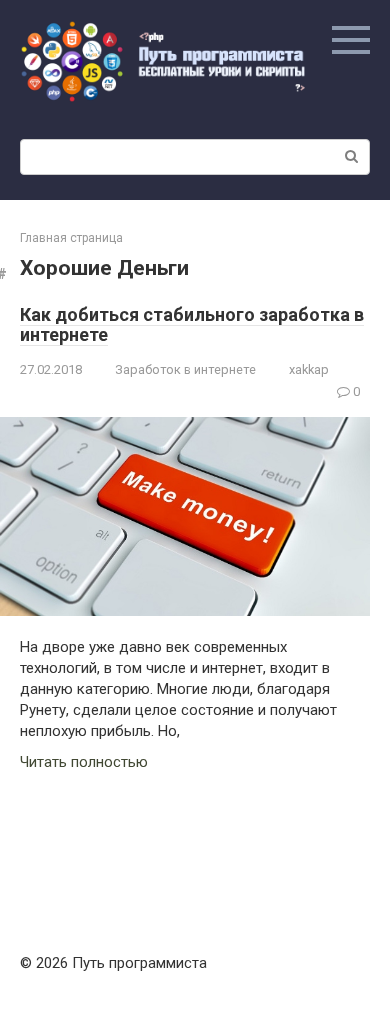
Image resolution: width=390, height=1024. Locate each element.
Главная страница (71, 238)
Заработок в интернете (185, 369)
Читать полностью (84, 762)
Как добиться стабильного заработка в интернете (192, 324)
